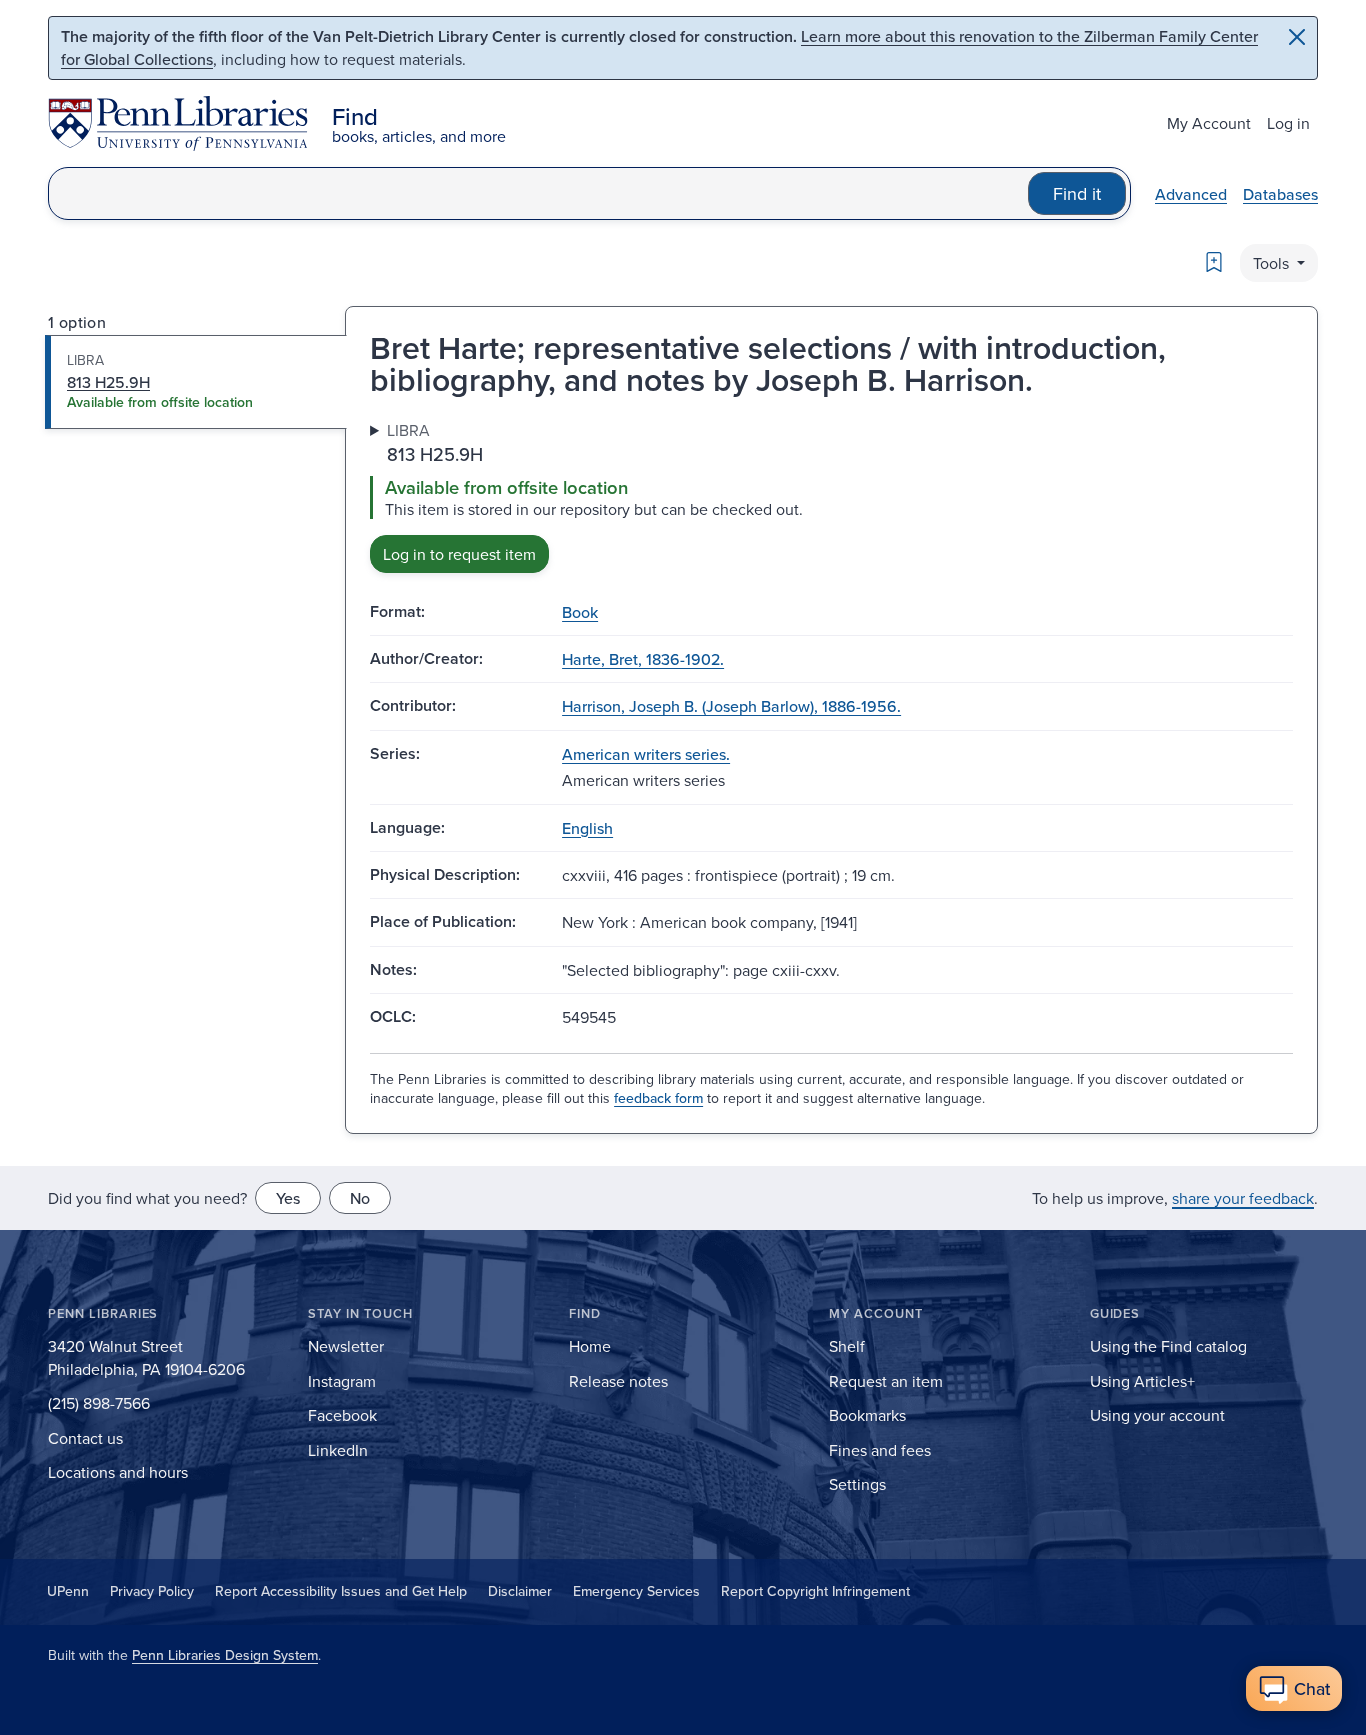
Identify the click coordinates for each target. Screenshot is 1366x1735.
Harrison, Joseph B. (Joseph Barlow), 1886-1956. (731, 706)
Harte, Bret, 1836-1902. (643, 659)
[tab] (196, 382)
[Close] (1297, 37)
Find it (1077, 193)
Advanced (1191, 194)
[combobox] (538, 193)
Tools (1273, 263)
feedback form (658, 1098)
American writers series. (646, 754)
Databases (1280, 194)
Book (580, 612)
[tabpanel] (831, 495)
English (587, 828)
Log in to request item (459, 554)
